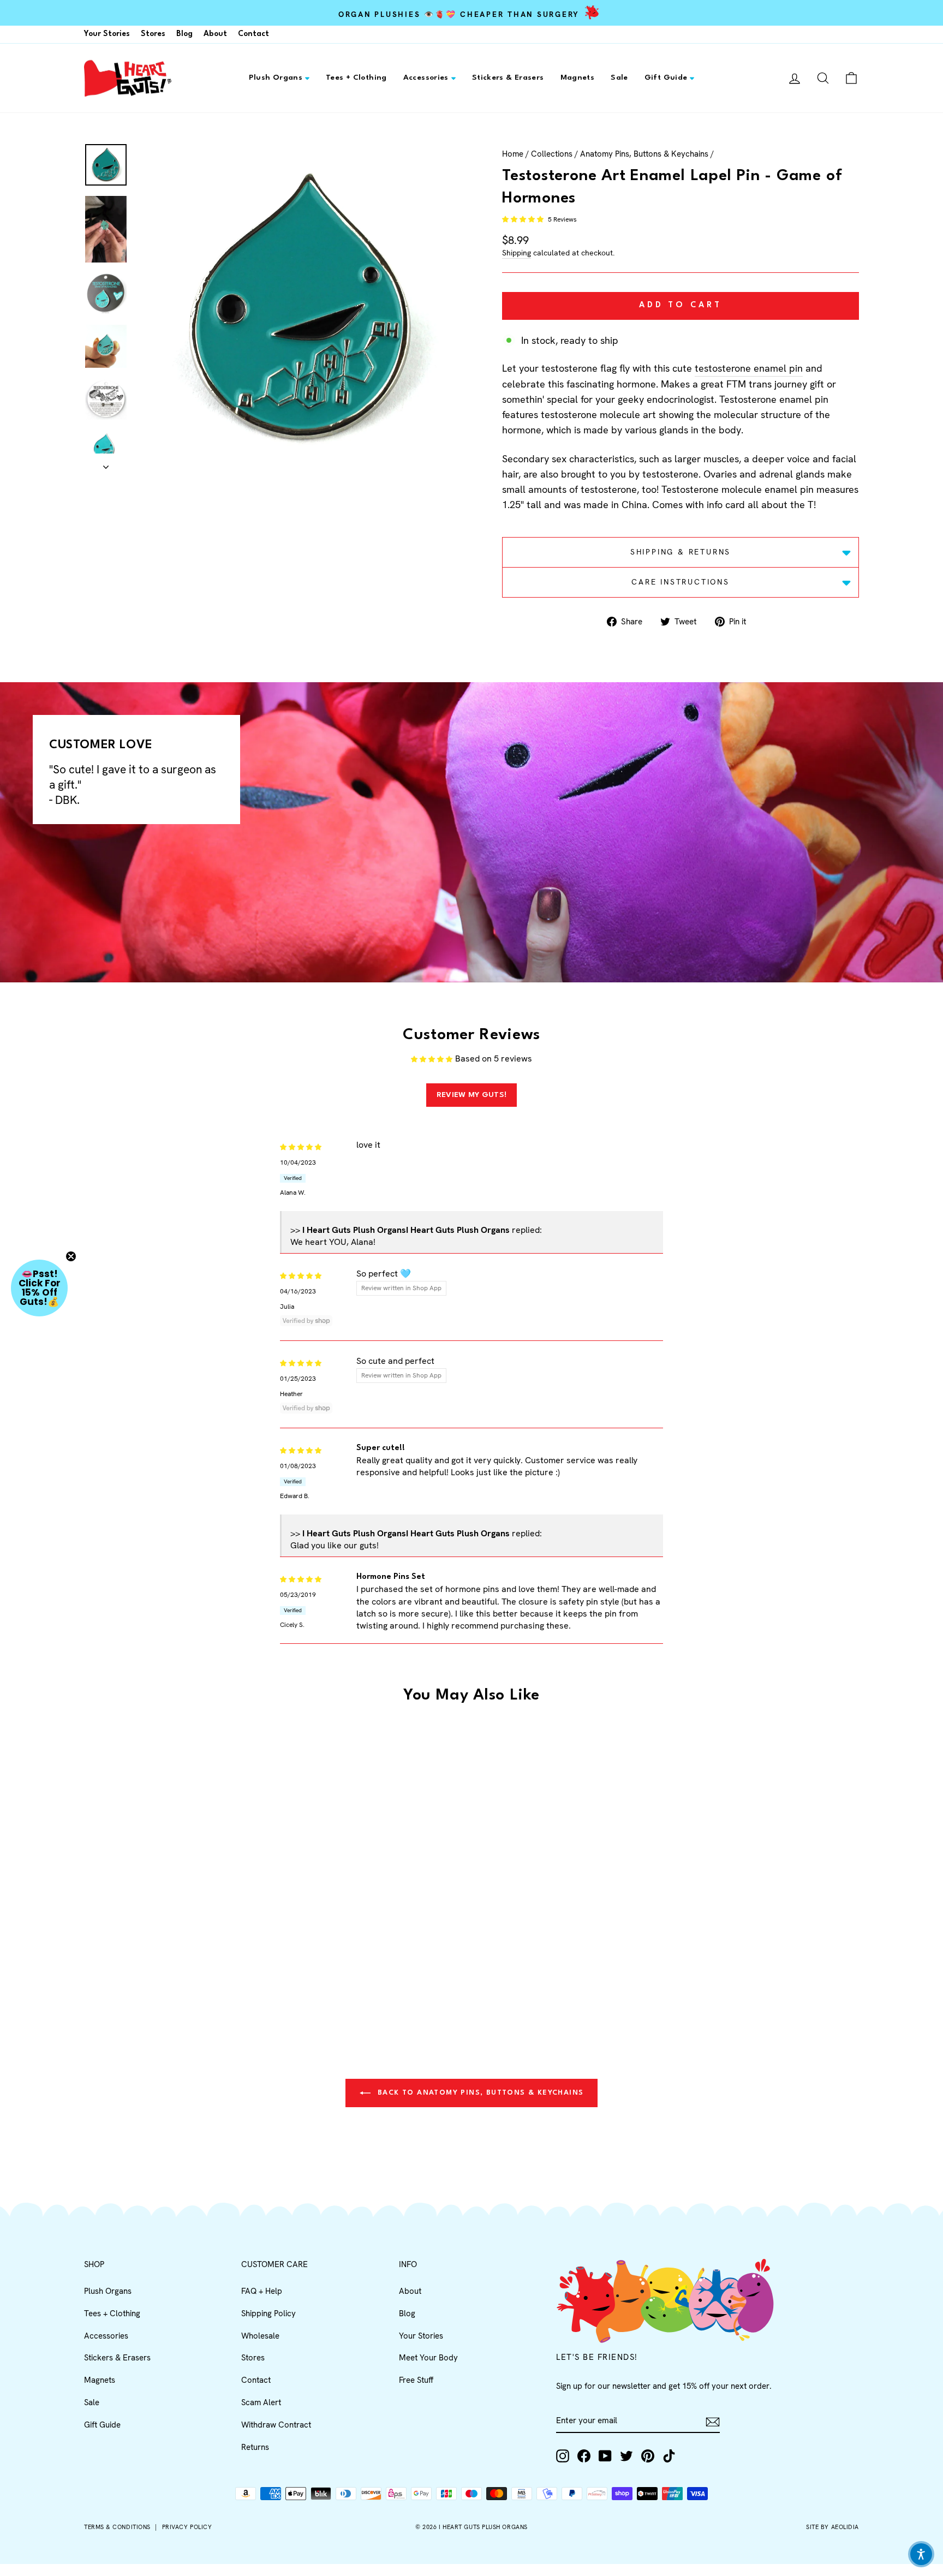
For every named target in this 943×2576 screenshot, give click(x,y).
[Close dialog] (670, 1166)
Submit (578, 1381)
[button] (921, 2554)
